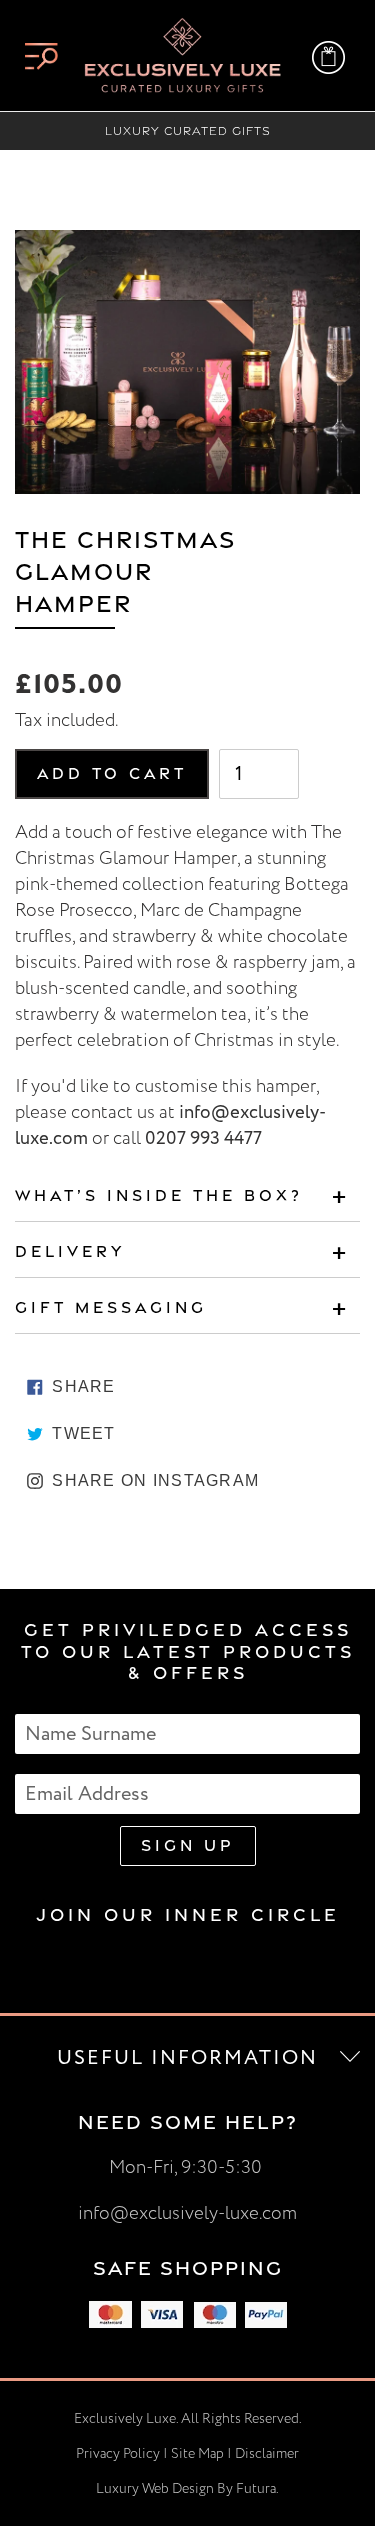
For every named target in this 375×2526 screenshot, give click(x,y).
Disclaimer (267, 2453)
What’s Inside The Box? (159, 1195)
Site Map (197, 2453)
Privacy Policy (118, 2453)
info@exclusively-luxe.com (187, 2213)
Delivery (70, 1251)
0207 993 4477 (203, 1138)
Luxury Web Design (155, 2488)
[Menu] (41, 55)
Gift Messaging (111, 1307)
